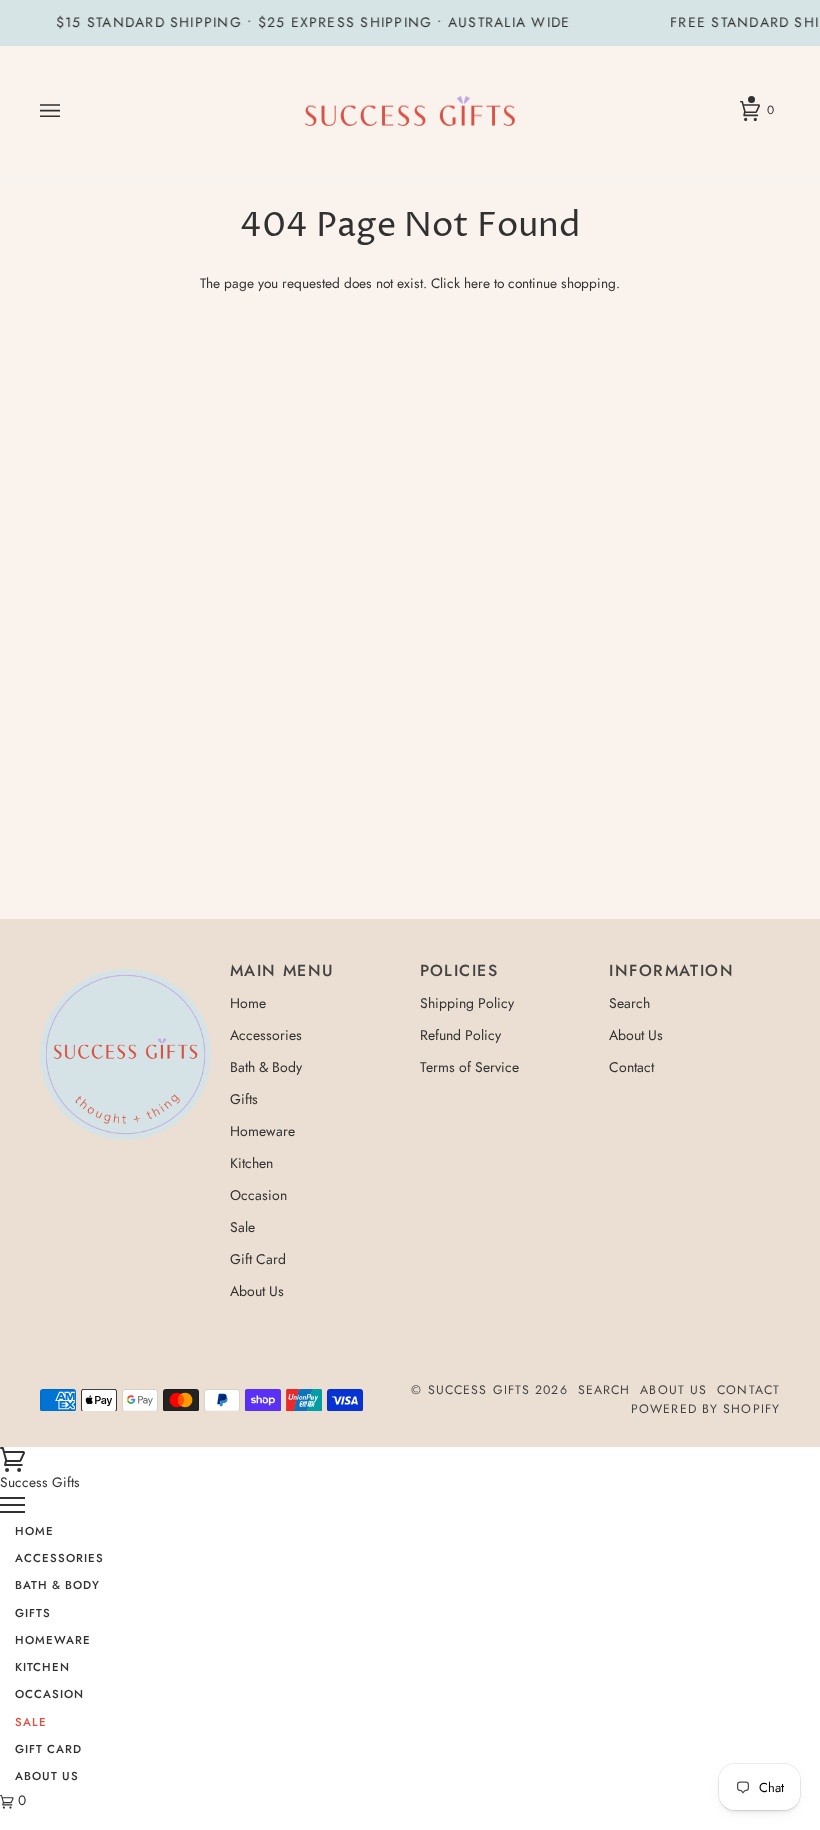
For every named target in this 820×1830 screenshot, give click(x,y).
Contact (631, 1067)
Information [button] (671, 970)
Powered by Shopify (705, 1409)
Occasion (258, 1195)
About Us (257, 1291)
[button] (125, 964)
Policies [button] (459, 970)
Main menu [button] (282, 970)
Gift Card (258, 1259)
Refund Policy (460, 1035)
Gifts (244, 1099)
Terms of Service (469, 1067)
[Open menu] (70, 111)
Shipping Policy (467, 1003)
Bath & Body (266, 1067)
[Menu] (12, 1503)
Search (629, 1003)
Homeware (262, 1131)
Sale (242, 1227)
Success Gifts (479, 1390)
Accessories (266, 1035)
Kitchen (251, 1163)
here (477, 283)
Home (248, 1003)
